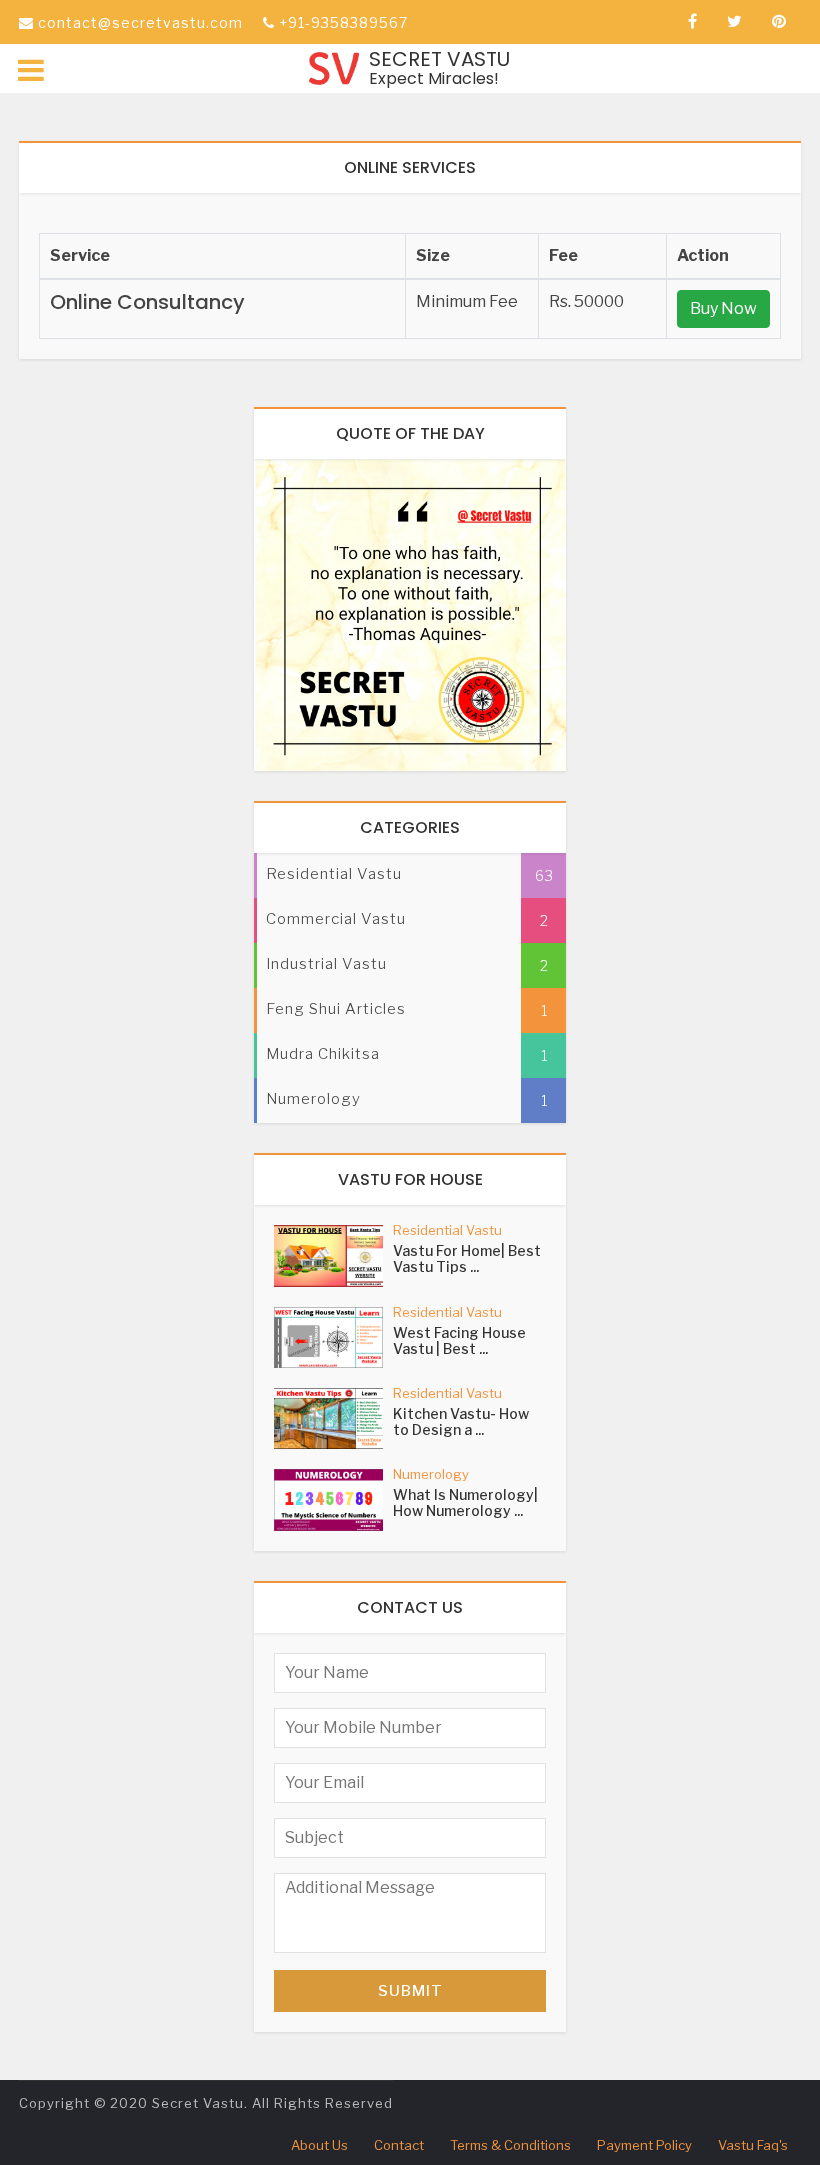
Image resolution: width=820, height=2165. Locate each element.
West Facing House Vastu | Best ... (459, 1340)
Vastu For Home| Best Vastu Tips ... (467, 1258)
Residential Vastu (447, 1230)
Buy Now (723, 308)
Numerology (431, 1474)
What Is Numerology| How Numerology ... (465, 1502)
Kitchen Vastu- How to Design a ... (461, 1421)
